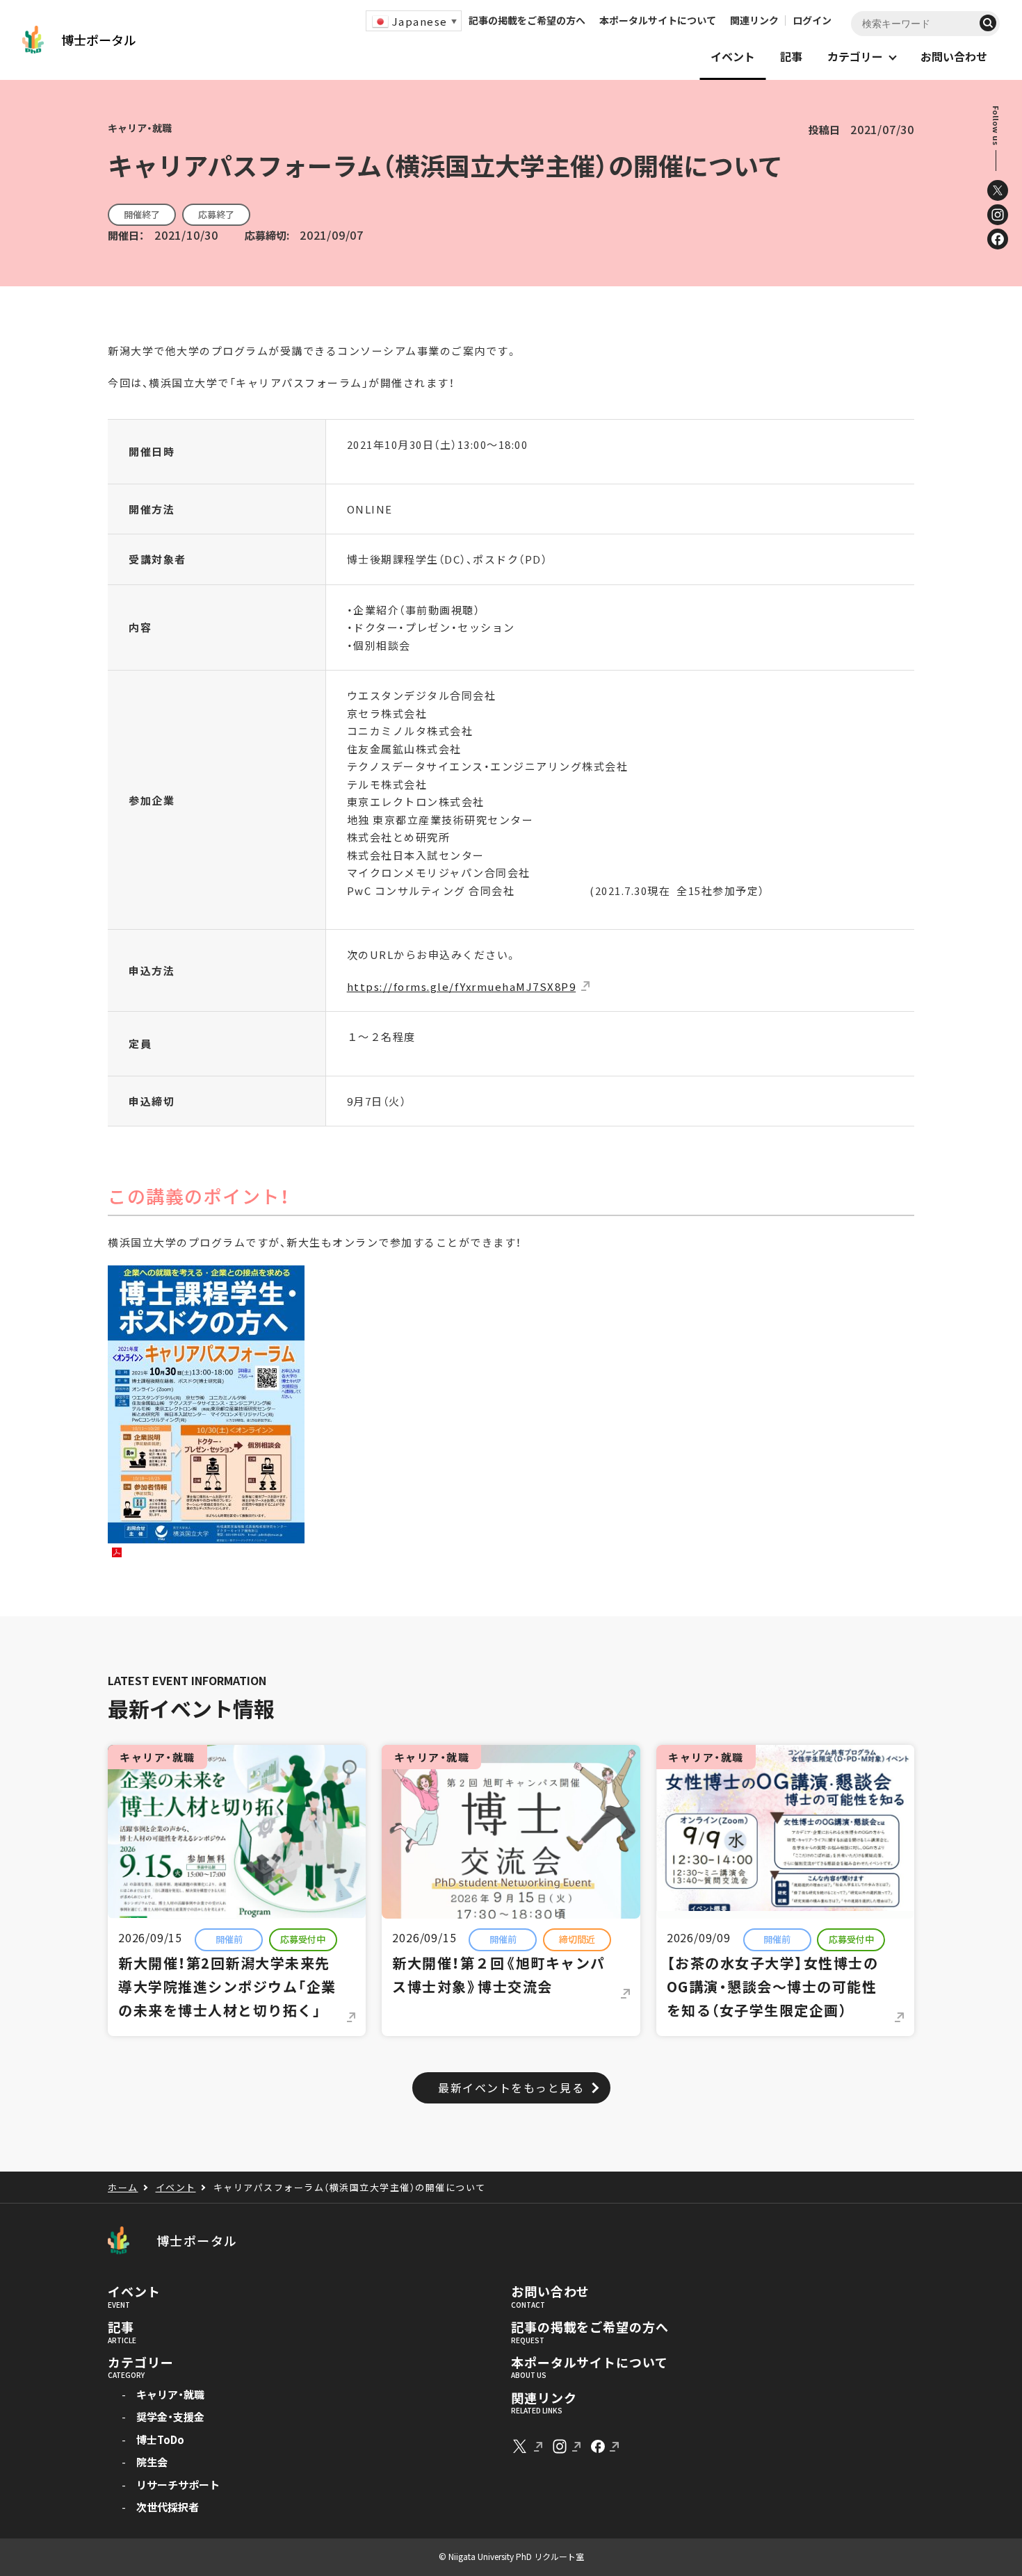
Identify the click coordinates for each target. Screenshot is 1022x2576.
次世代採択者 (168, 2507)
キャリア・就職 (170, 2394)
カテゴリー (141, 2363)
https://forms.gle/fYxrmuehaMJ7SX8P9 (462, 986)
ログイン (812, 20)
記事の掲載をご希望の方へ (527, 20)
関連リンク (754, 20)
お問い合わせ (550, 2292)
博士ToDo (160, 2439)
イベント (134, 2292)
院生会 (152, 2462)
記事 (121, 2327)
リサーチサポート (178, 2485)
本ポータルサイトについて (658, 20)
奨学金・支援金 (170, 2417)
